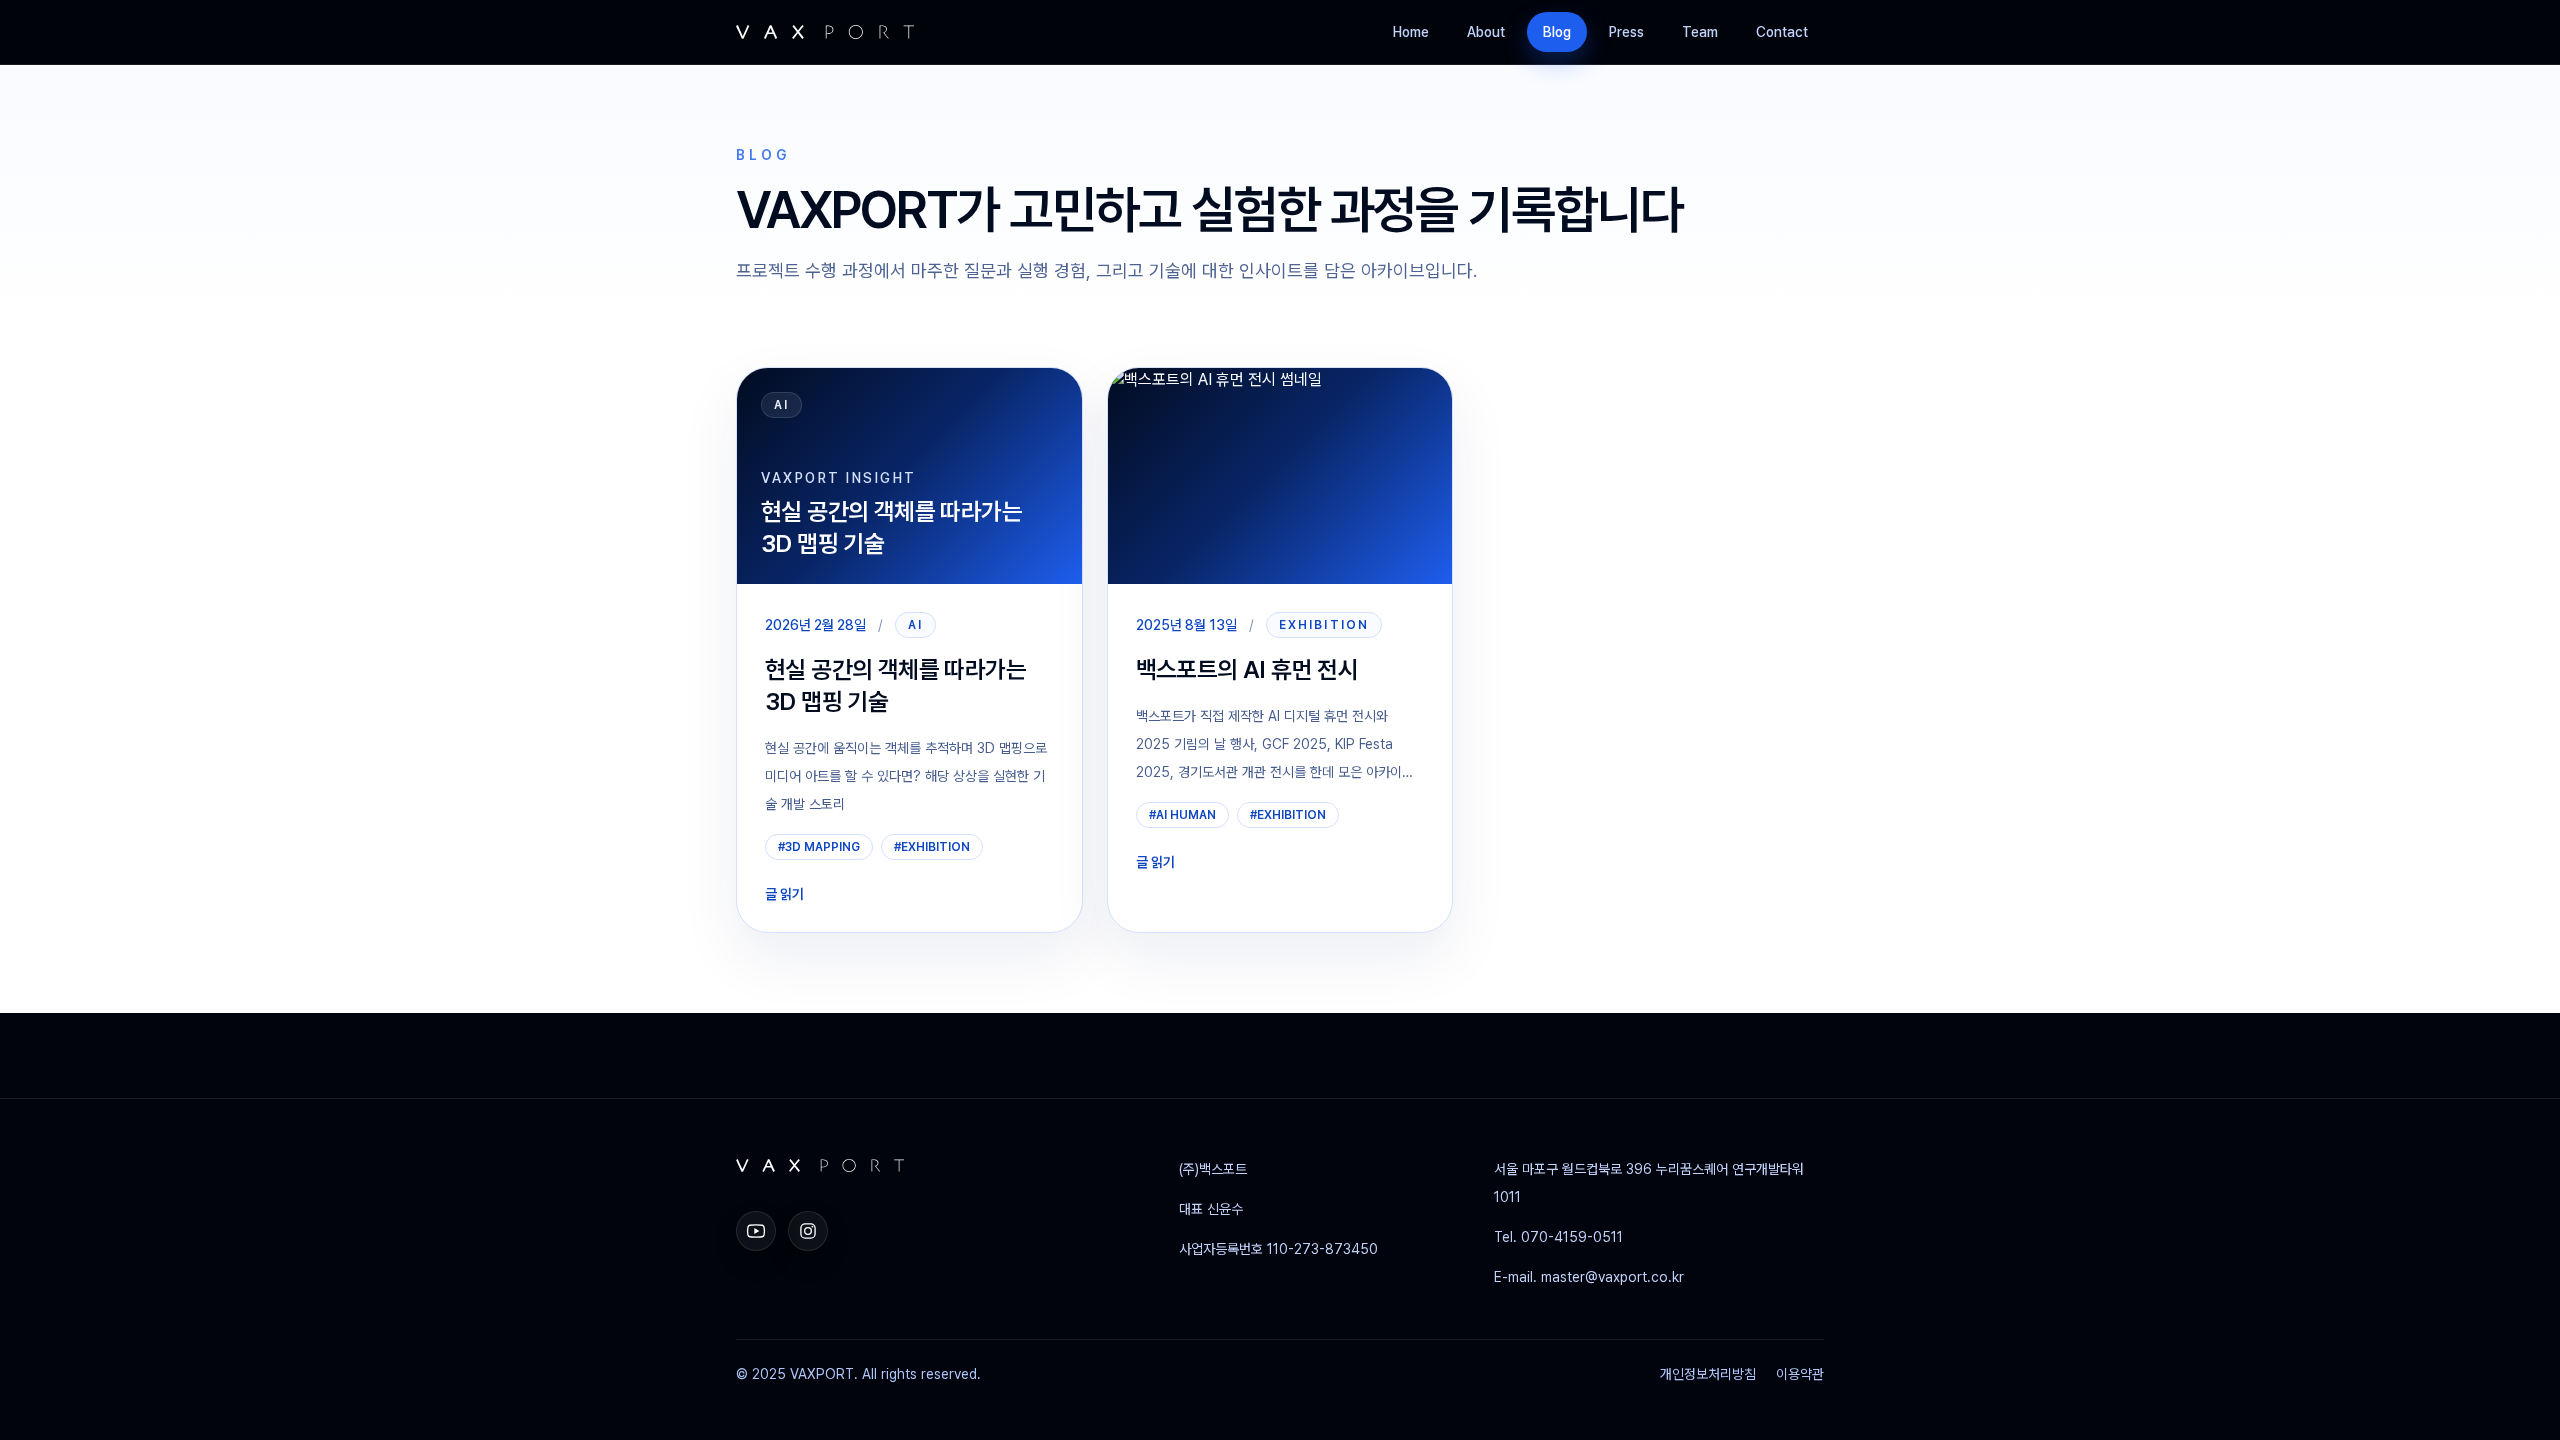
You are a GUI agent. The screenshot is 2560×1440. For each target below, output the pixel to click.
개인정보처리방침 (1708, 1374)
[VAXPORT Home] (825, 32)
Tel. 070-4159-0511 (1558, 1237)
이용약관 (1800, 1374)
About (1486, 32)
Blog (1557, 32)
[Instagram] (808, 1231)
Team (1700, 32)
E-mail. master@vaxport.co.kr (1589, 1277)
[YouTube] (756, 1231)
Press (1626, 32)
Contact (1782, 32)
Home (1411, 32)
